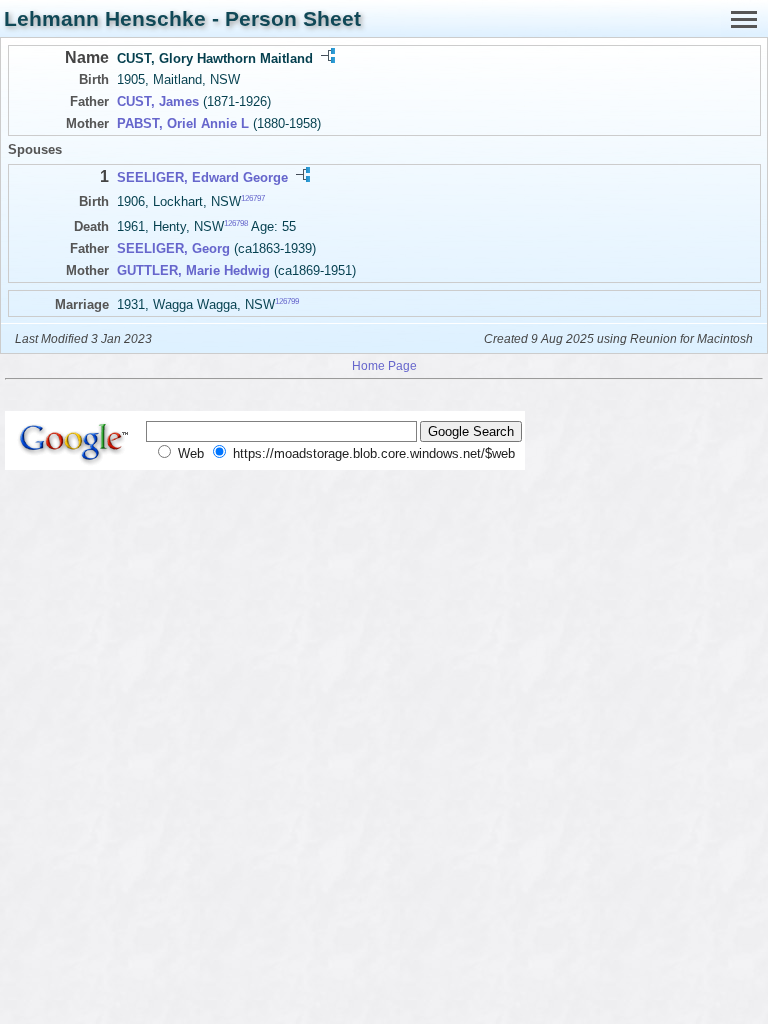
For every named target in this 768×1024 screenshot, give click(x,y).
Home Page (384, 365)
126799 (287, 301)
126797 (253, 198)
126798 (236, 223)
